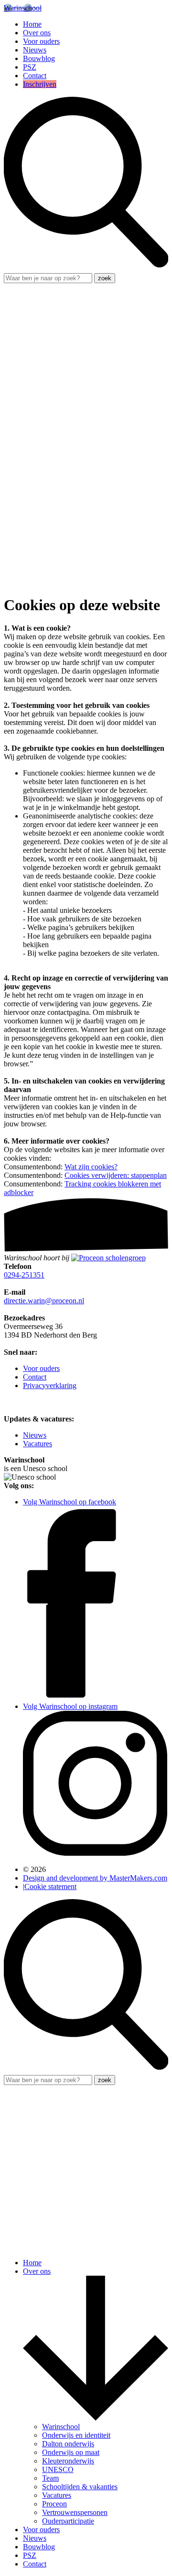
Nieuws (35, 50)
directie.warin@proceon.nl (44, 1301)
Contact (35, 76)
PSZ (30, 67)
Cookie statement (50, 1886)
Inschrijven (40, 84)
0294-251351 (24, 1275)
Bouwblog (39, 58)
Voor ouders (41, 41)
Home (32, 24)
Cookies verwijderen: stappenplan (116, 1175)
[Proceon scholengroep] (108, 1258)
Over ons (37, 33)
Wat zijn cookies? (91, 1167)
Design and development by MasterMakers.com (95, 1878)
